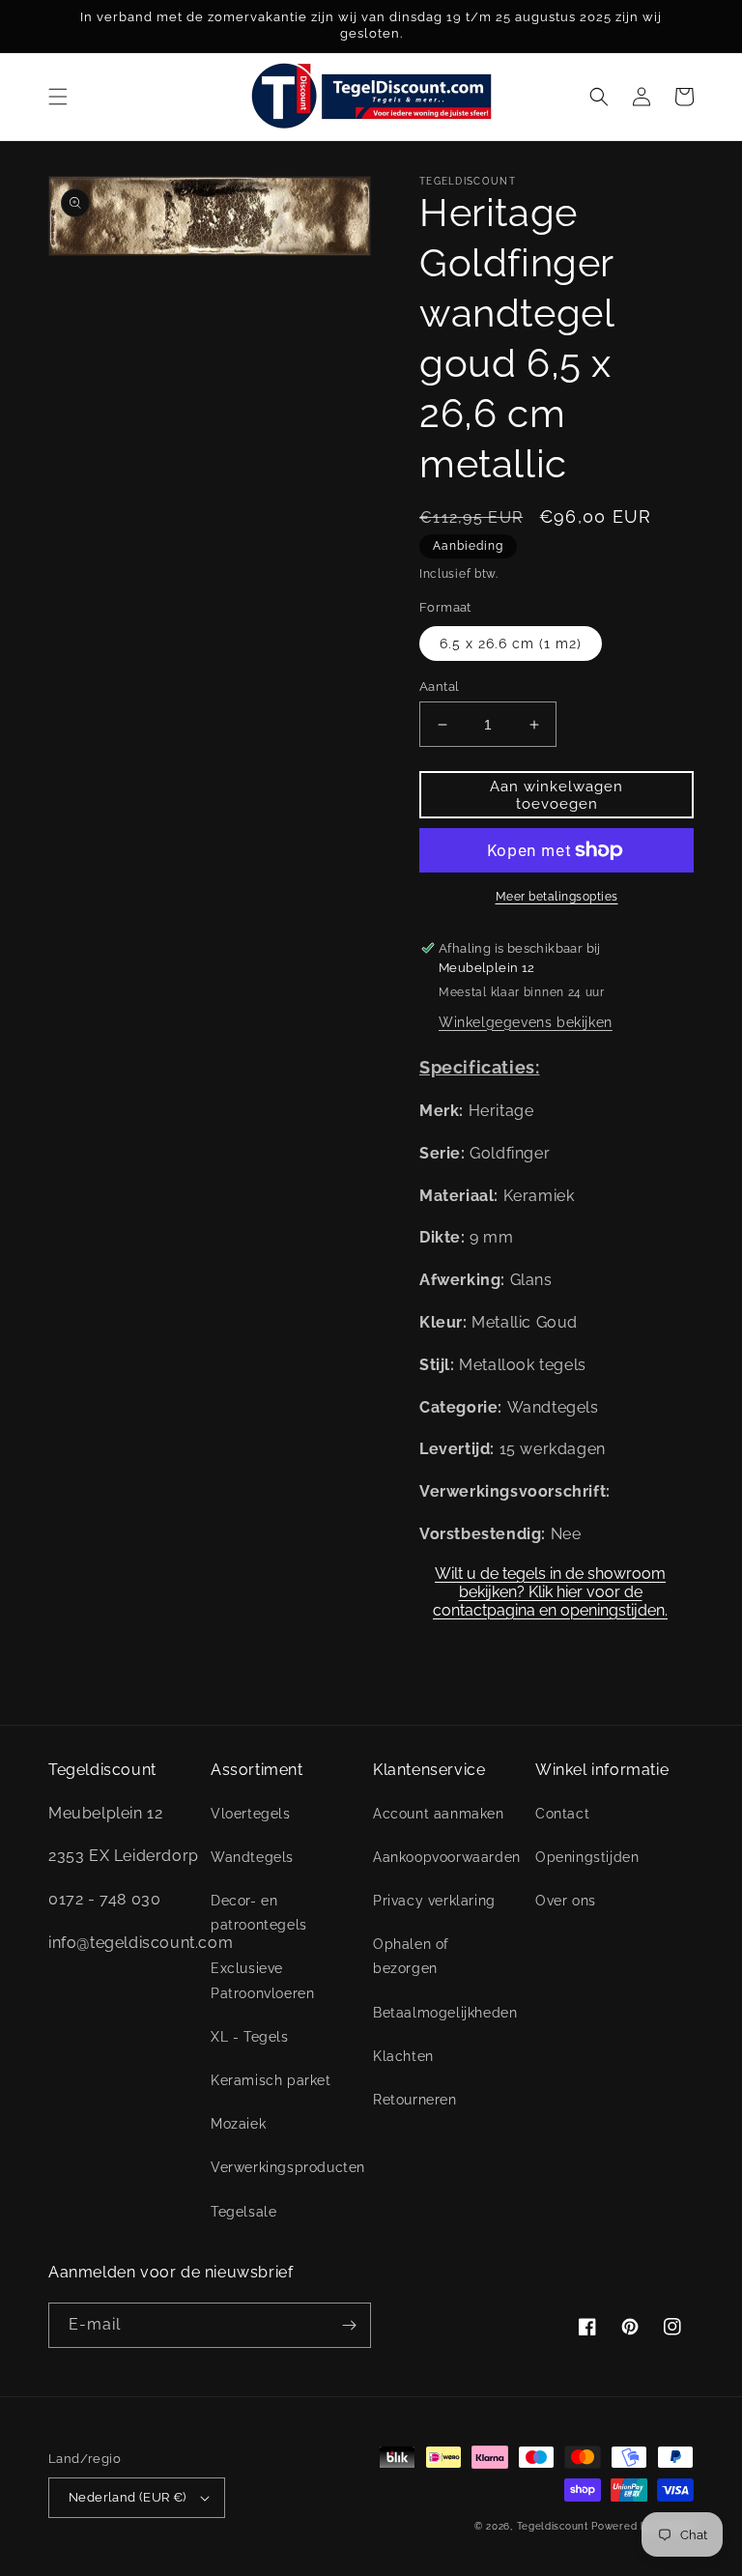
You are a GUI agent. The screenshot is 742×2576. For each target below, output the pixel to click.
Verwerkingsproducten (288, 2167)
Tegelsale (243, 2212)
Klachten (403, 2056)
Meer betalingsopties (557, 897)
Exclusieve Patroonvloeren (262, 1980)
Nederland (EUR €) (128, 2497)
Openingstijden (587, 1857)
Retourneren (415, 2100)
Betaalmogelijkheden (445, 2013)
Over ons (566, 1901)
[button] (58, 97)
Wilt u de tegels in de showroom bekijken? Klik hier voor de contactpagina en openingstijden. (550, 1585)
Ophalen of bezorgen (411, 1956)
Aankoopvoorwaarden (447, 1857)
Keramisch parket (271, 2080)
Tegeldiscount (553, 2526)
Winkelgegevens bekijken (526, 1022)
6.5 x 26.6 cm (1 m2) (511, 644)
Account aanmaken (439, 1814)
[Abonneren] (349, 2325)
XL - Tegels (250, 2037)
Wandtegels (252, 1857)
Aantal (439, 687)
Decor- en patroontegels (259, 1913)
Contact (562, 1814)
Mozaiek (238, 2124)
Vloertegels (251, 1814)
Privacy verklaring (434, 1901)
